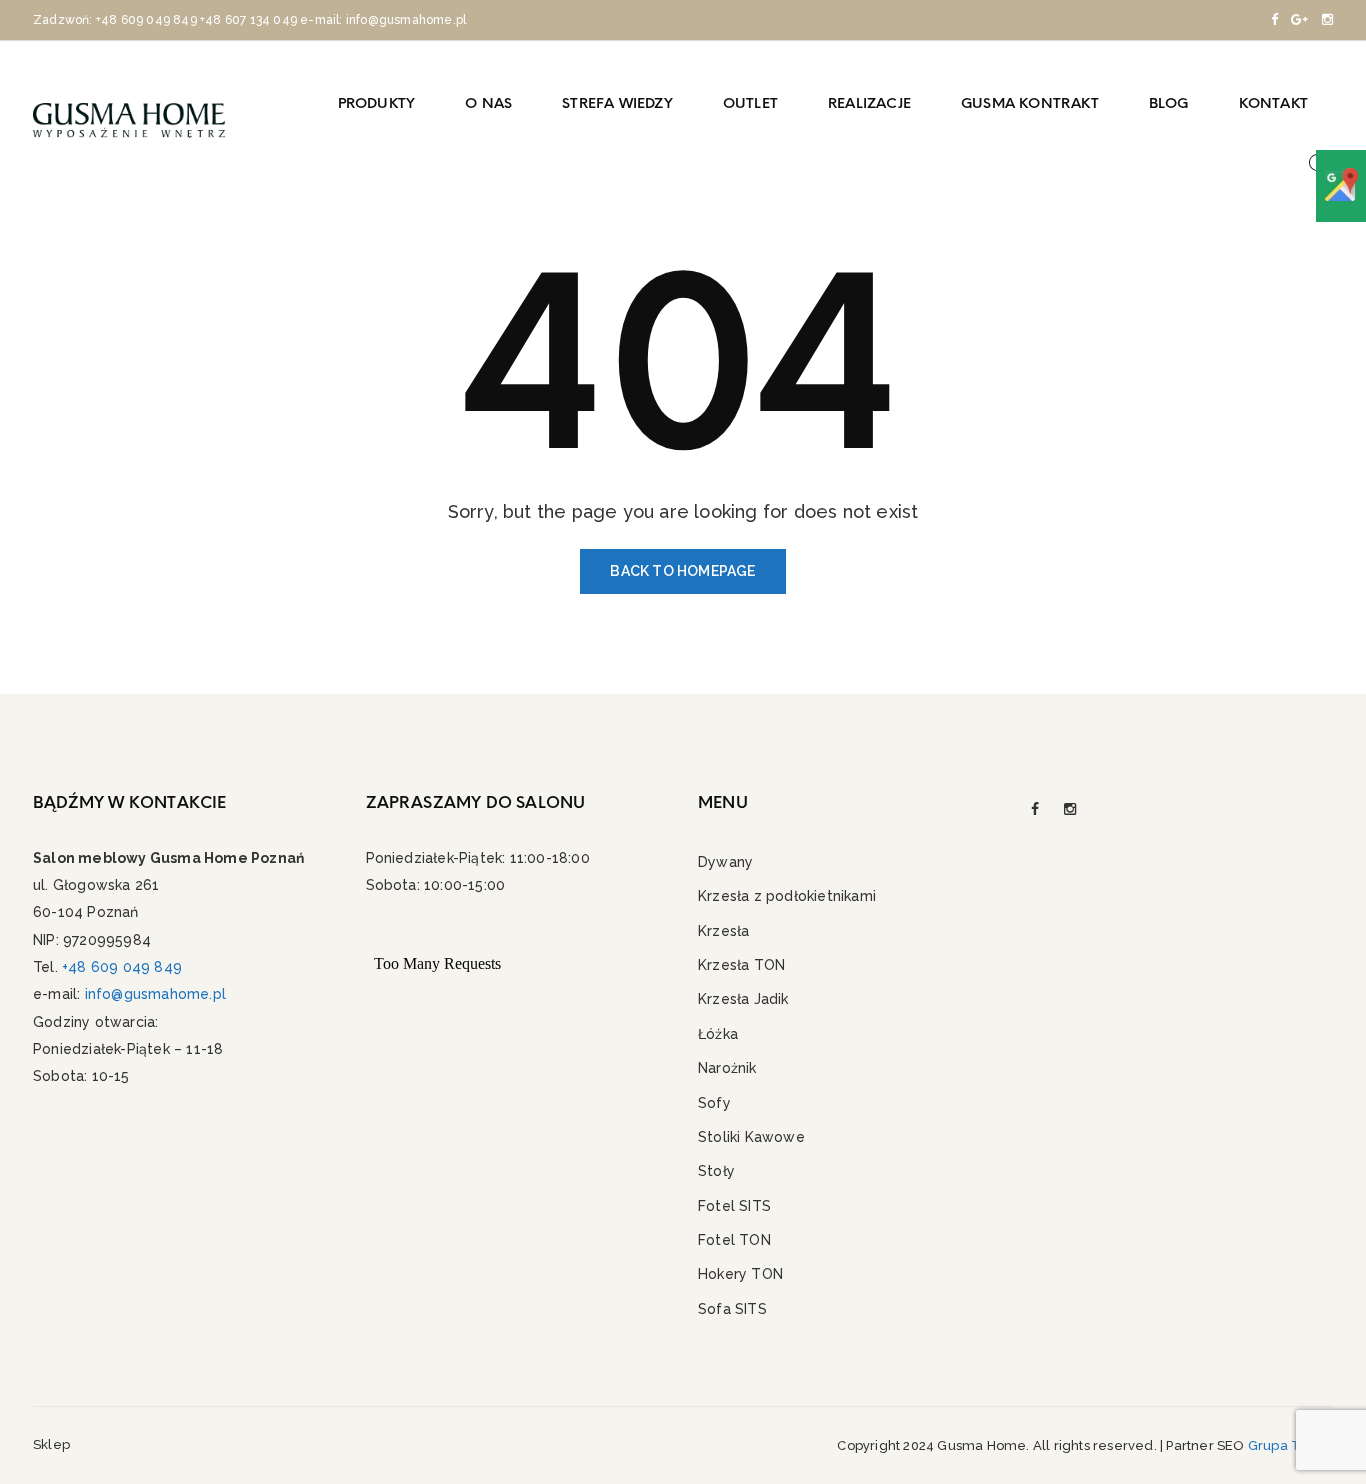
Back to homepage (682, 571)
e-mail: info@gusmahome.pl (383, 20)
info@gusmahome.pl (155, 994)
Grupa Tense (1290, 1445)
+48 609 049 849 (146, 20)
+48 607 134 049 (248, 20)
